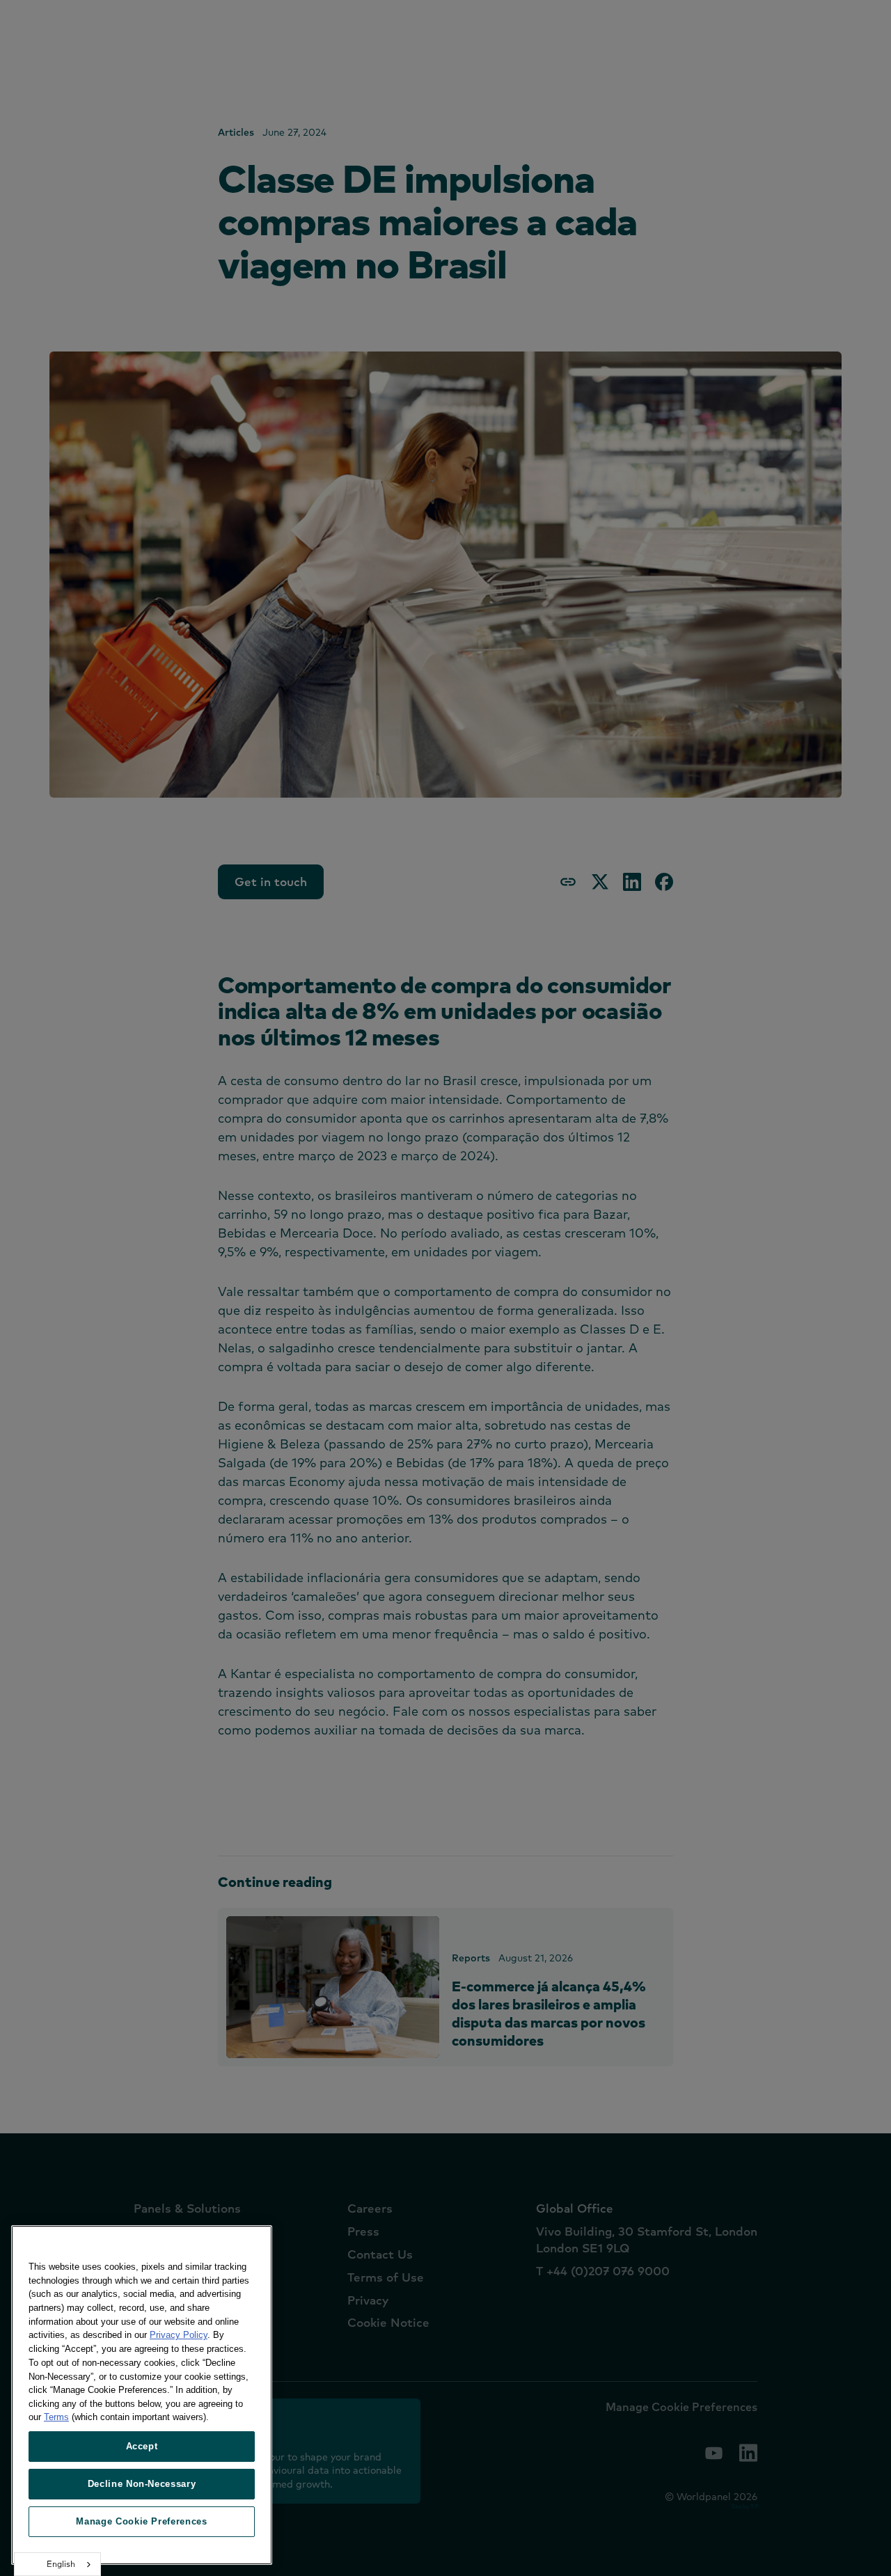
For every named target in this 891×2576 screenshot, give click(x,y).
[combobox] (57, 2564)
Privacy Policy (179, 2335)
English (61, 2564)
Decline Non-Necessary (142, 2484)
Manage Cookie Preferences (141, 2521)
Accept (142, 2446)
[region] (142, 2395)
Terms (56, 2417)
